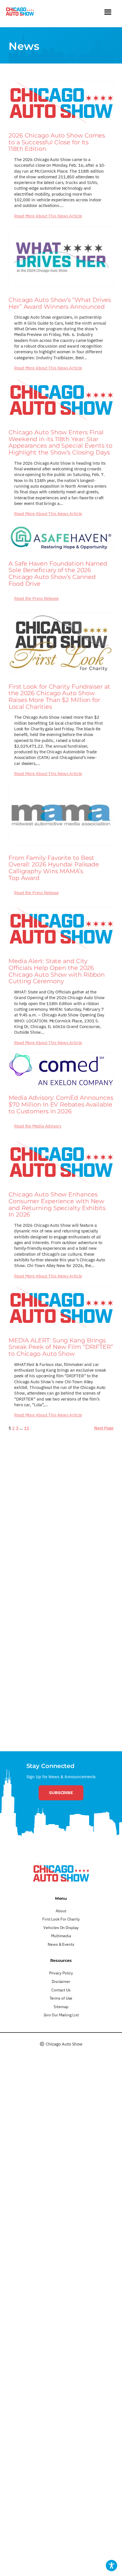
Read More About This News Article (48, 216)
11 (27, 1428)
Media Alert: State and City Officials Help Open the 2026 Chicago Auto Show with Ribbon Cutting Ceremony (57, 971)
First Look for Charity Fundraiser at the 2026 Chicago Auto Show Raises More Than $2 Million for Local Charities (59, 697)
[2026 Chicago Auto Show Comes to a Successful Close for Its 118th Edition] (61, 102)
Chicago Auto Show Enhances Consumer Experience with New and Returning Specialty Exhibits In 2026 (57, 1205)
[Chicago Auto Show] (20, 13)
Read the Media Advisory (38, 1126)
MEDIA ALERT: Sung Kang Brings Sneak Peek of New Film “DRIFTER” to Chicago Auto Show (61, 1347)
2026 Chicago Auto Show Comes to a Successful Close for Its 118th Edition (57, 142)
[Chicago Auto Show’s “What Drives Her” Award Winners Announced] (61, 257)
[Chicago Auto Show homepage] (61, 1873)
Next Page (104, 1428)
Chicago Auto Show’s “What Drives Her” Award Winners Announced (60, 303)
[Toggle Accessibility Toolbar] (112, 2566)
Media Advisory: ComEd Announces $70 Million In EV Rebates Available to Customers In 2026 (61, 1104)
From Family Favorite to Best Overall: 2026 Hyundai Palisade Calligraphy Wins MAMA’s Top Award (54, 868)
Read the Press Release (36, 598)
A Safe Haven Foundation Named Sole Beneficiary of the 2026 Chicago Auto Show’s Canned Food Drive (58, 574)
